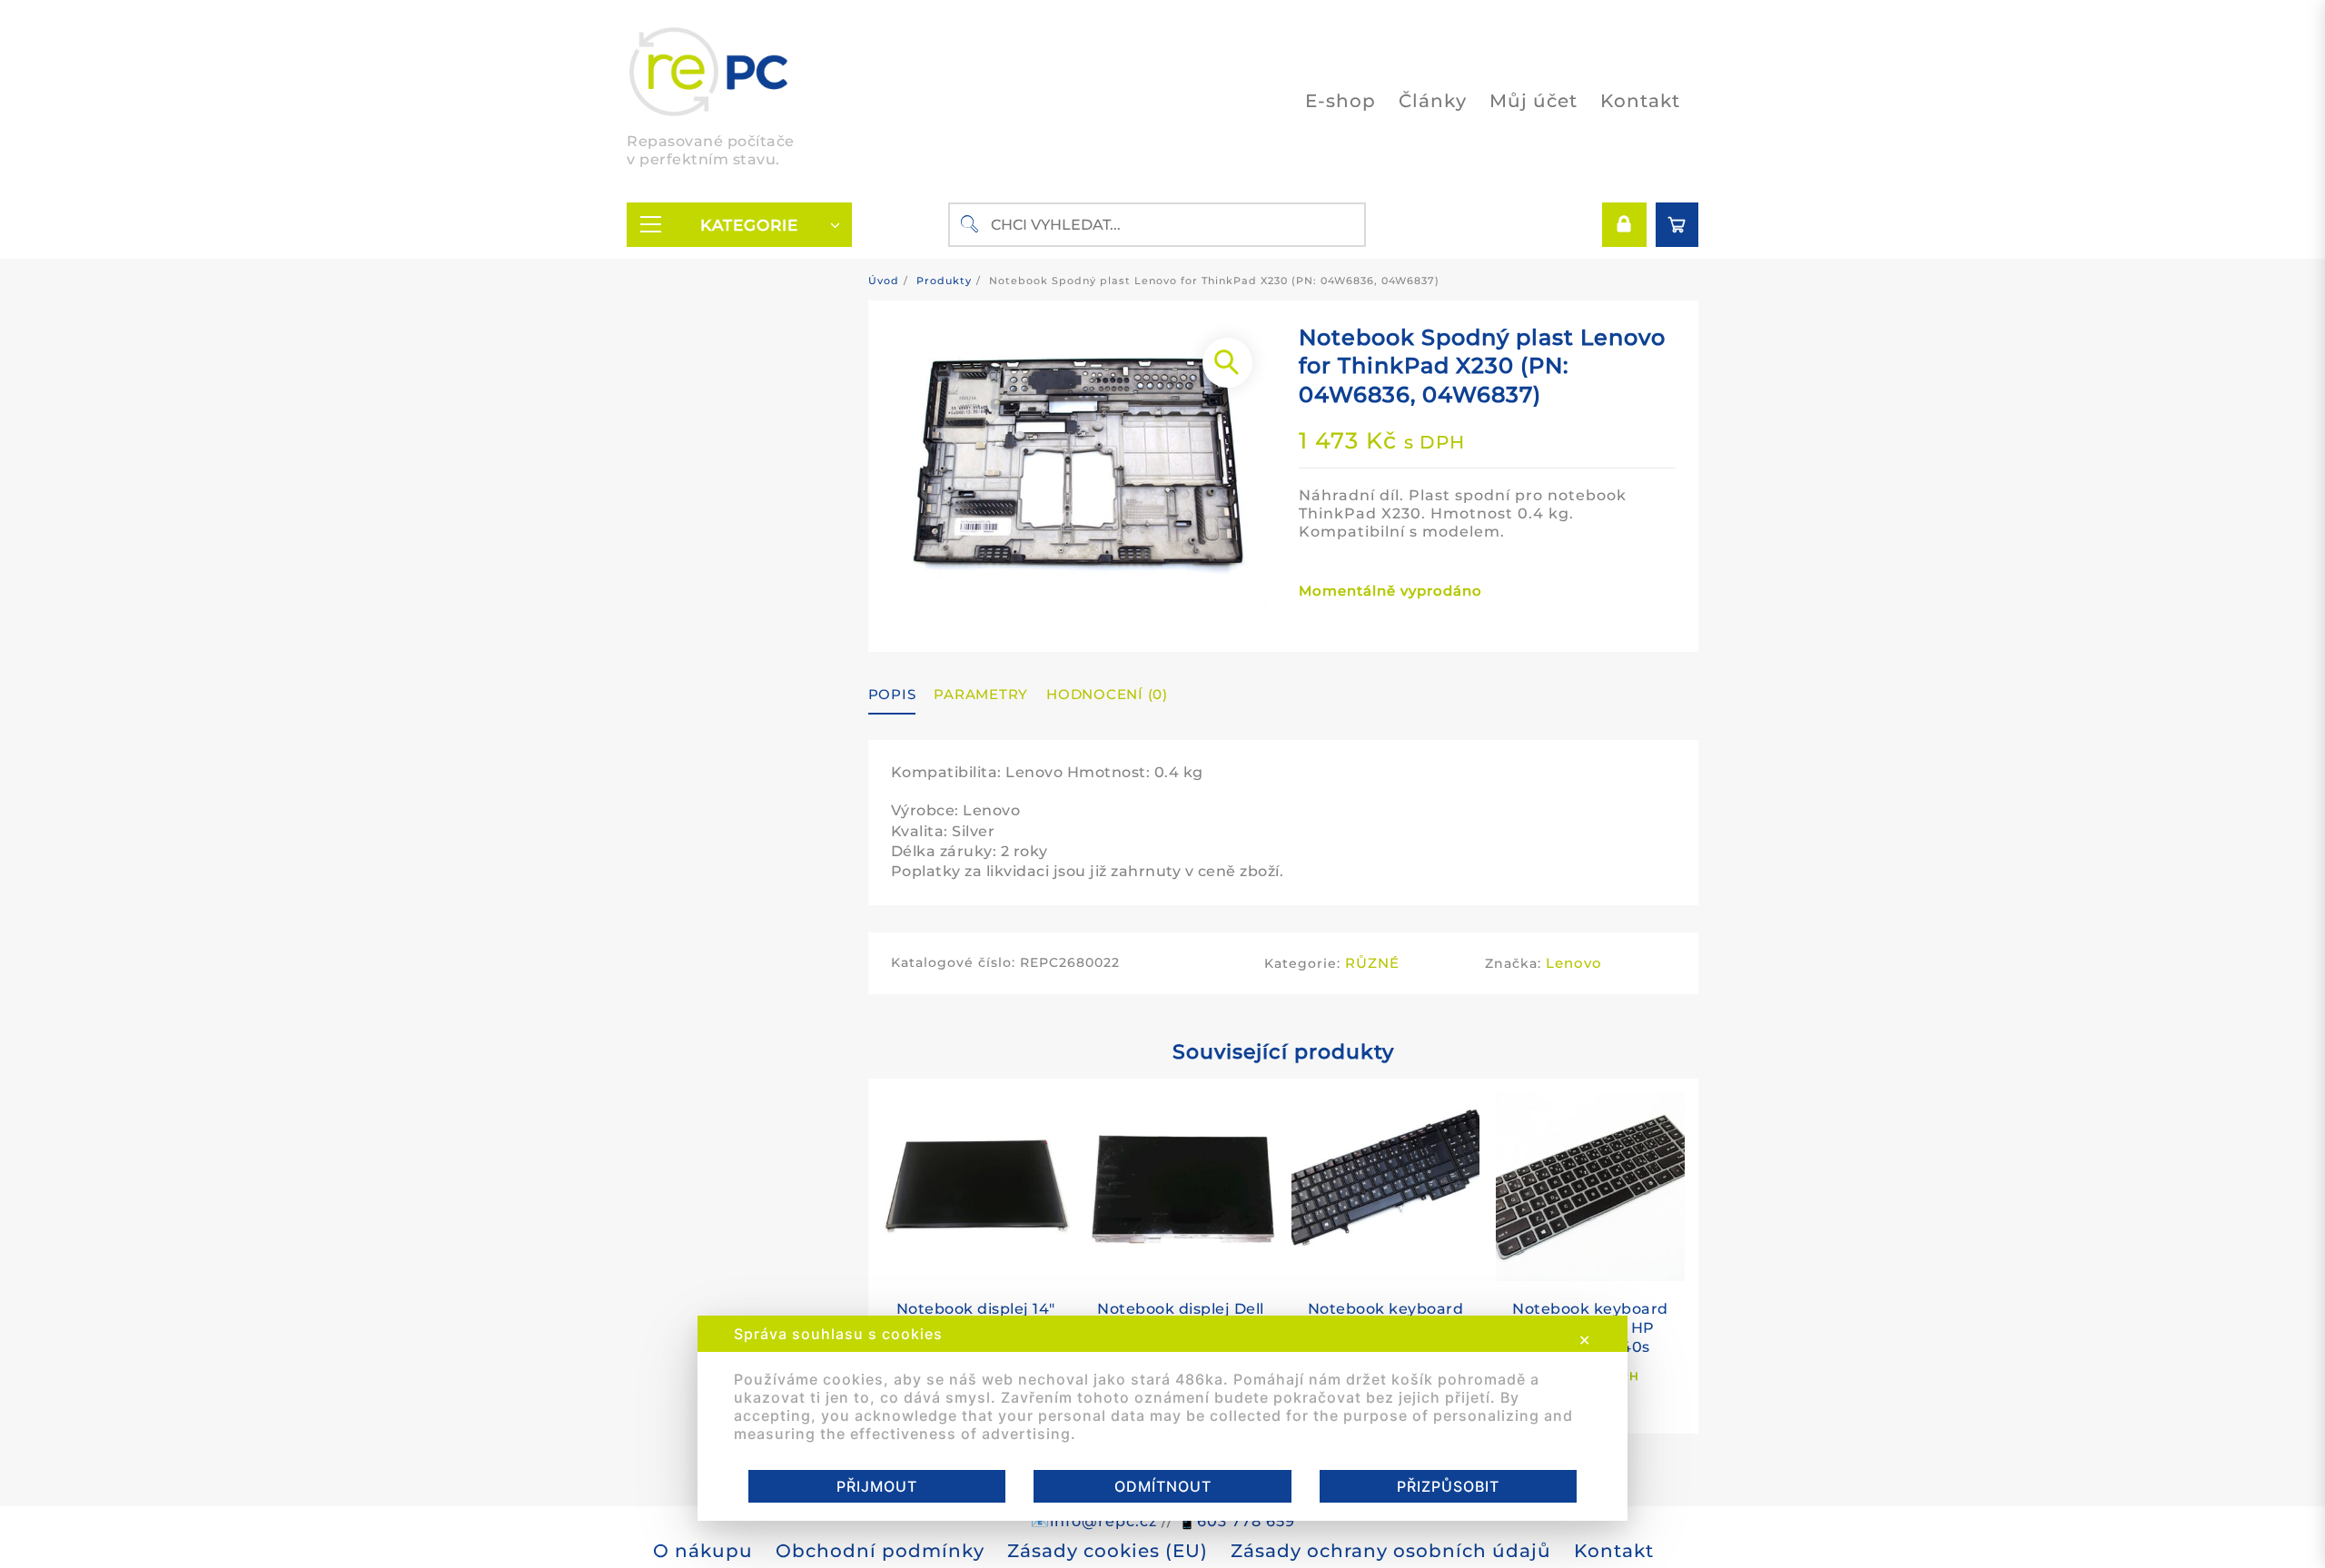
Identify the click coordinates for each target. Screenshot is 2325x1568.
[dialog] (1162, 1418)
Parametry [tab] (981, 694)
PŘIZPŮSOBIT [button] (1448, 1486)
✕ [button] (1585, 1340)
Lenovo (1574, 963)
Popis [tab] (892, 694)
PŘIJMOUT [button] (877, 1486)
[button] (1227, 363)
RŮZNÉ (1372, 963)
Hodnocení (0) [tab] (1107, 694)
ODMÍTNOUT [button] (1163, 1486)
